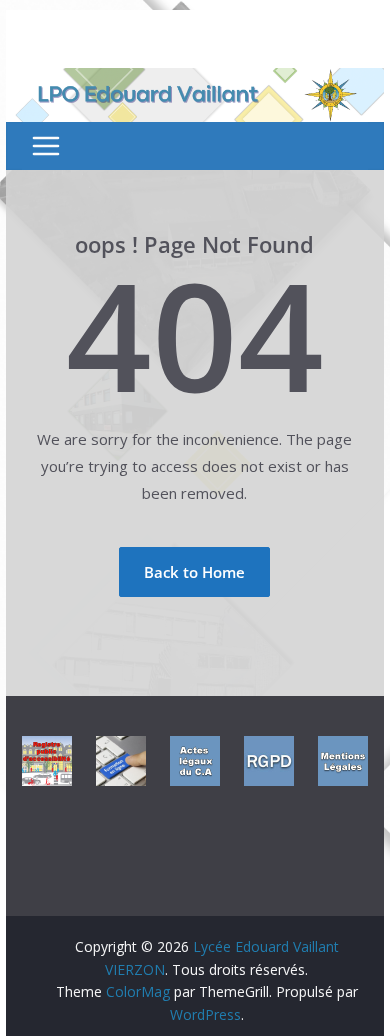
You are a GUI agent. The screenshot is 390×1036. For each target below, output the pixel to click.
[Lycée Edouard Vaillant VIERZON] (195, 80)
